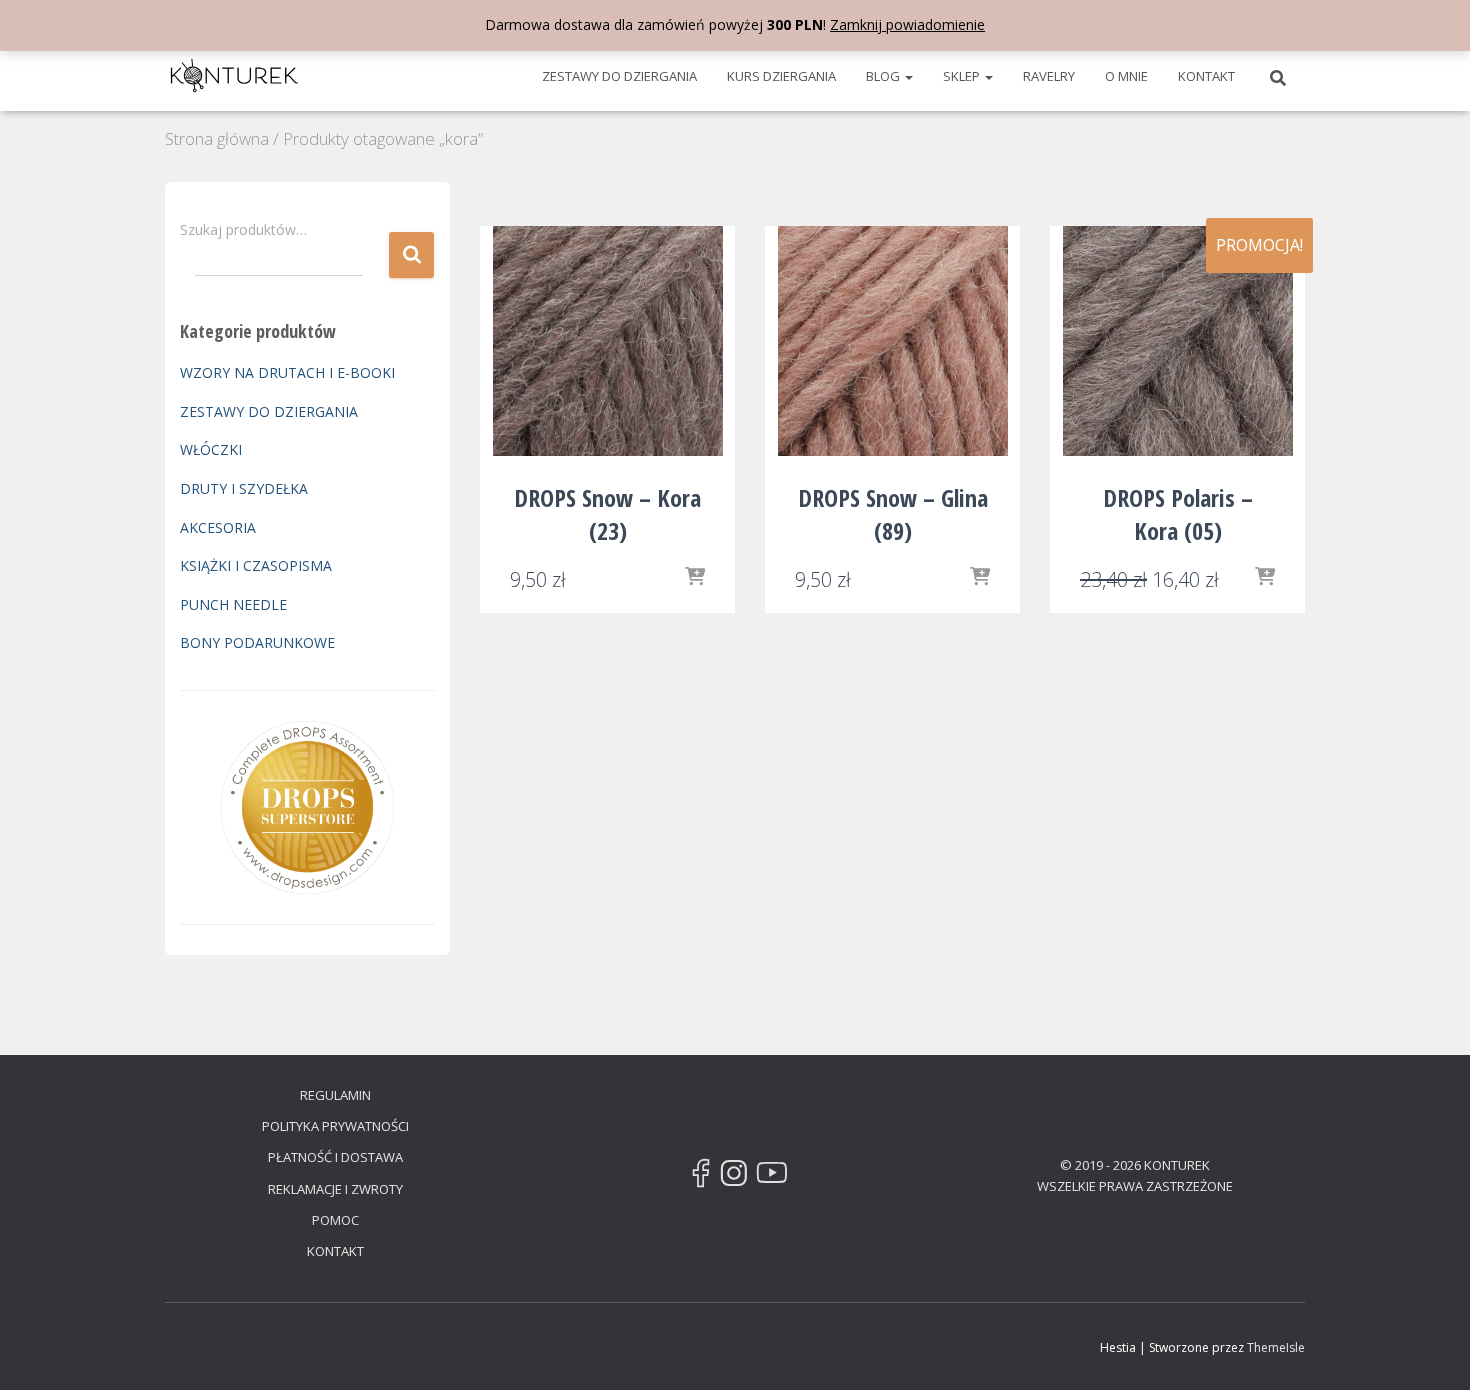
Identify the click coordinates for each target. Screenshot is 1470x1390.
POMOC (335, 1220)
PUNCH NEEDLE (233, 604)
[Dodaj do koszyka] (980, 578)
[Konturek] (234, 76)
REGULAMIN (335, 1095)
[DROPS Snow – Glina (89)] (893, 341)
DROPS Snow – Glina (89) (893, 514)
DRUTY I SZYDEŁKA (244, 488)
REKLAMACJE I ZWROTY (335, 1189)
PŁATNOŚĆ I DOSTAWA (335, 1157)
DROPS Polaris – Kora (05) (1178, 514)
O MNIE (1126, 76)
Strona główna (217, 138)
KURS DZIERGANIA (781, 76)
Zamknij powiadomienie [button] (907, 24)
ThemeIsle (1276, 1347)
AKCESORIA (218, 527)
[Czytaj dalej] (695, 578)
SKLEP (963, 76)
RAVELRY (1049, 76)
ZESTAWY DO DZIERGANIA (619, 76)
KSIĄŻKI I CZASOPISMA (256, 565)
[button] (908, 76)
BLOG (884, 76)
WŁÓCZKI (211, 449)
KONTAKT (1206, 76)
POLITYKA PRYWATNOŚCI (335, 1126)
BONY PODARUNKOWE (257, 642)
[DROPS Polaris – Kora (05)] (1178, 341)
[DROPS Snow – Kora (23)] (608, 341)
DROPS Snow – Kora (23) (607, 514)
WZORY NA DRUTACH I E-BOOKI (287, 372)
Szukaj (411, 255)
